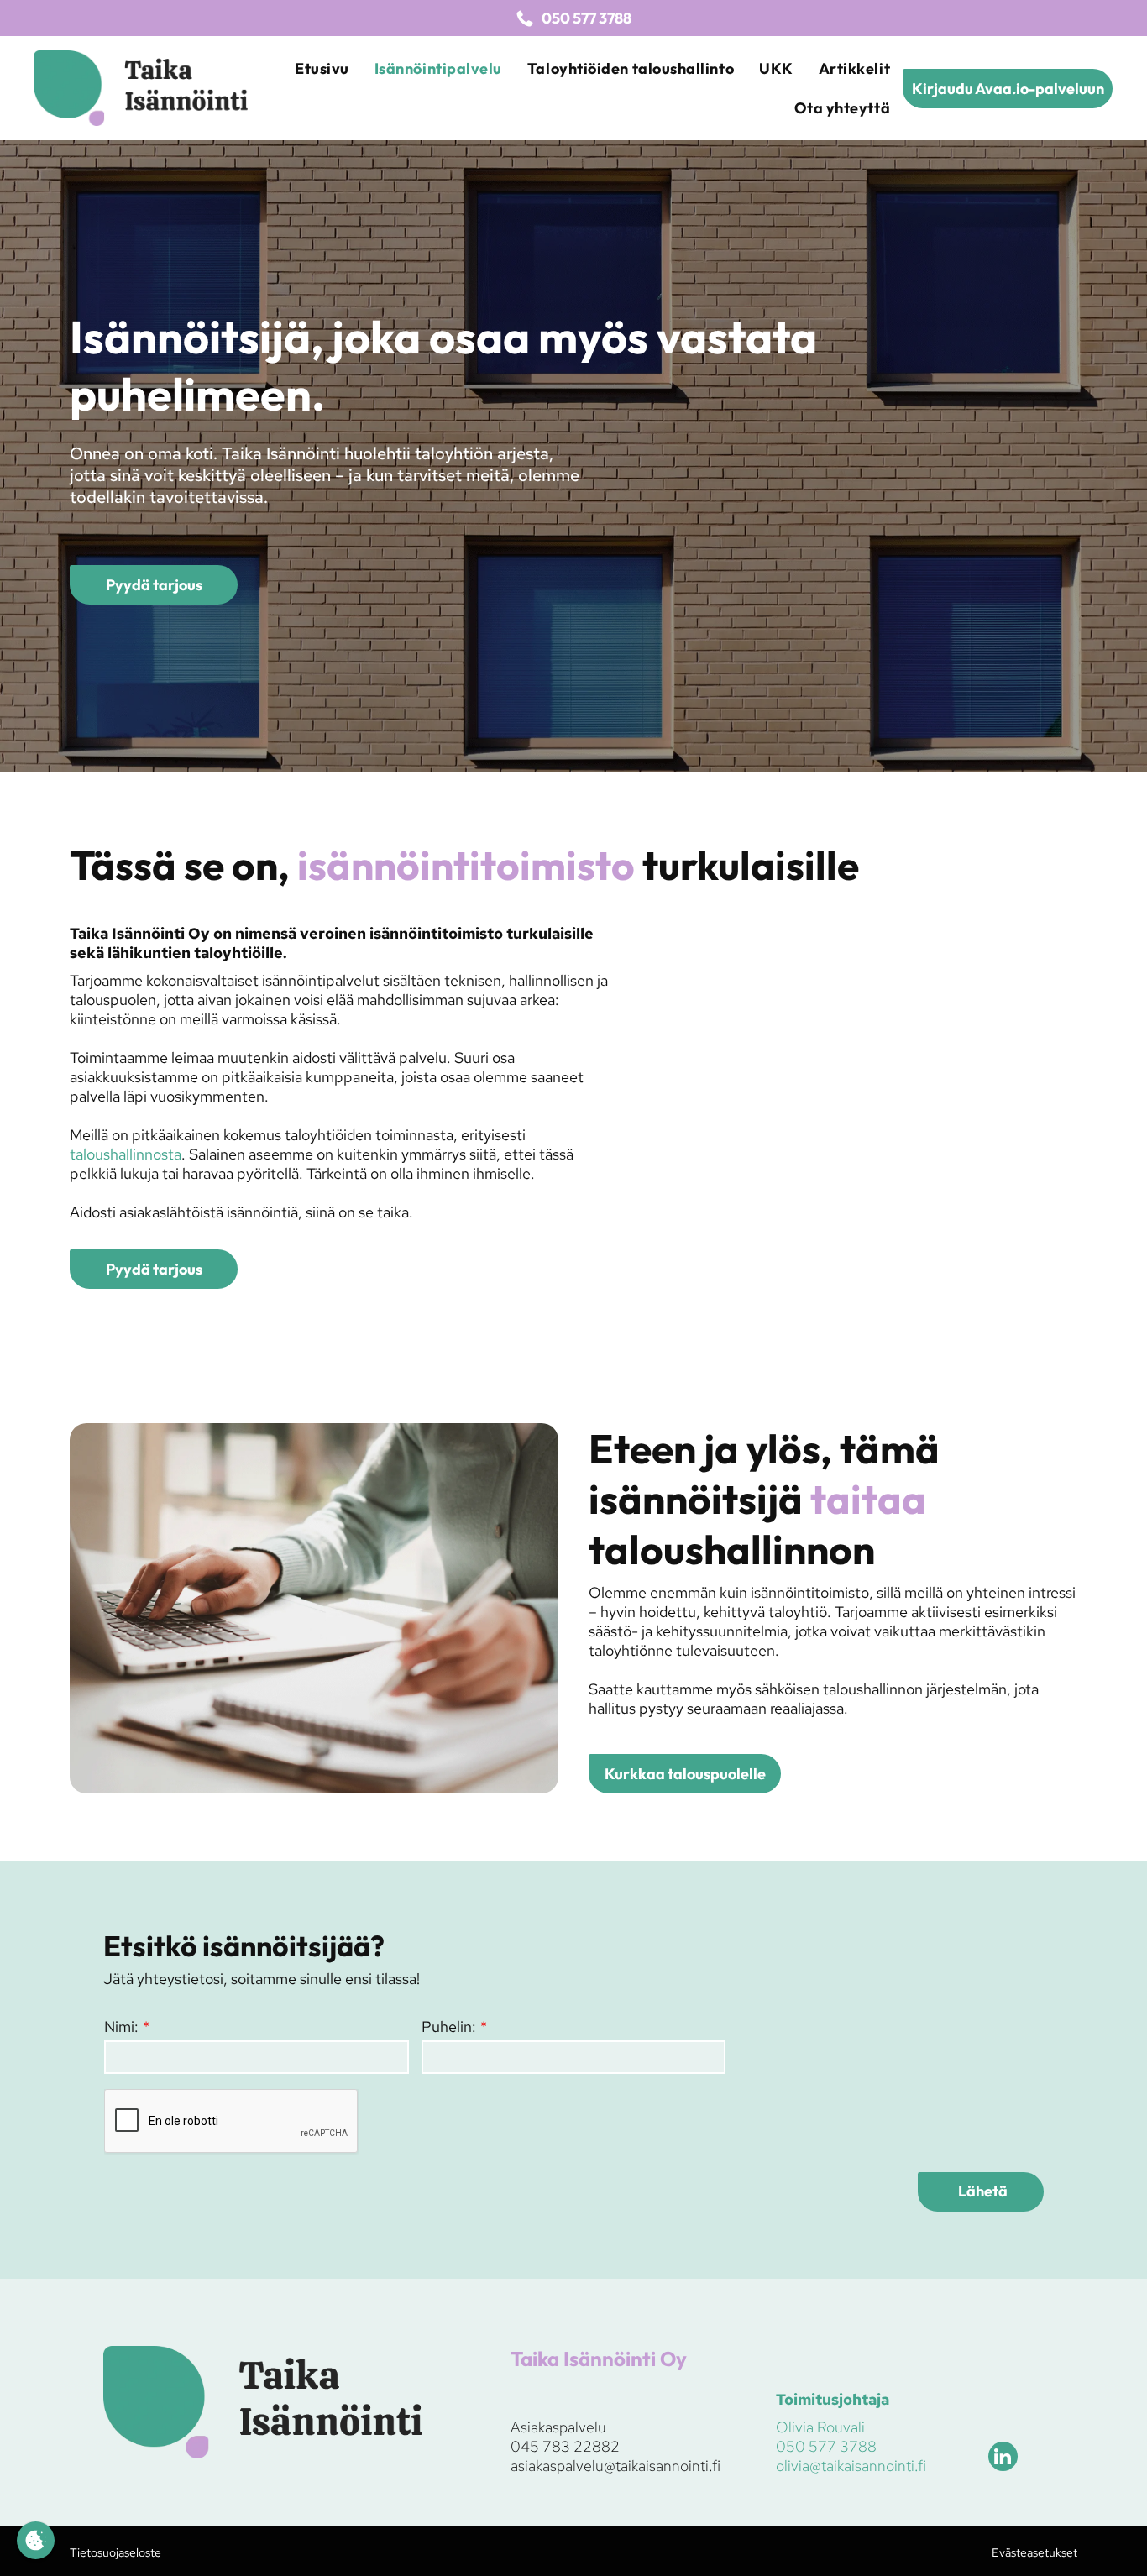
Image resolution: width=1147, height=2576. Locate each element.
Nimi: (121, 2026)
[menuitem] (322, 68)
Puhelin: (449, 2026)
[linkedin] (1003, 2458)
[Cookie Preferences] (36, 2540)
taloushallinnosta (126, 1154)
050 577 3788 (826, 2446)
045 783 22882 (565, 2446)
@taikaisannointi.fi (662, 2466)
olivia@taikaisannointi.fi (851, 2466)
